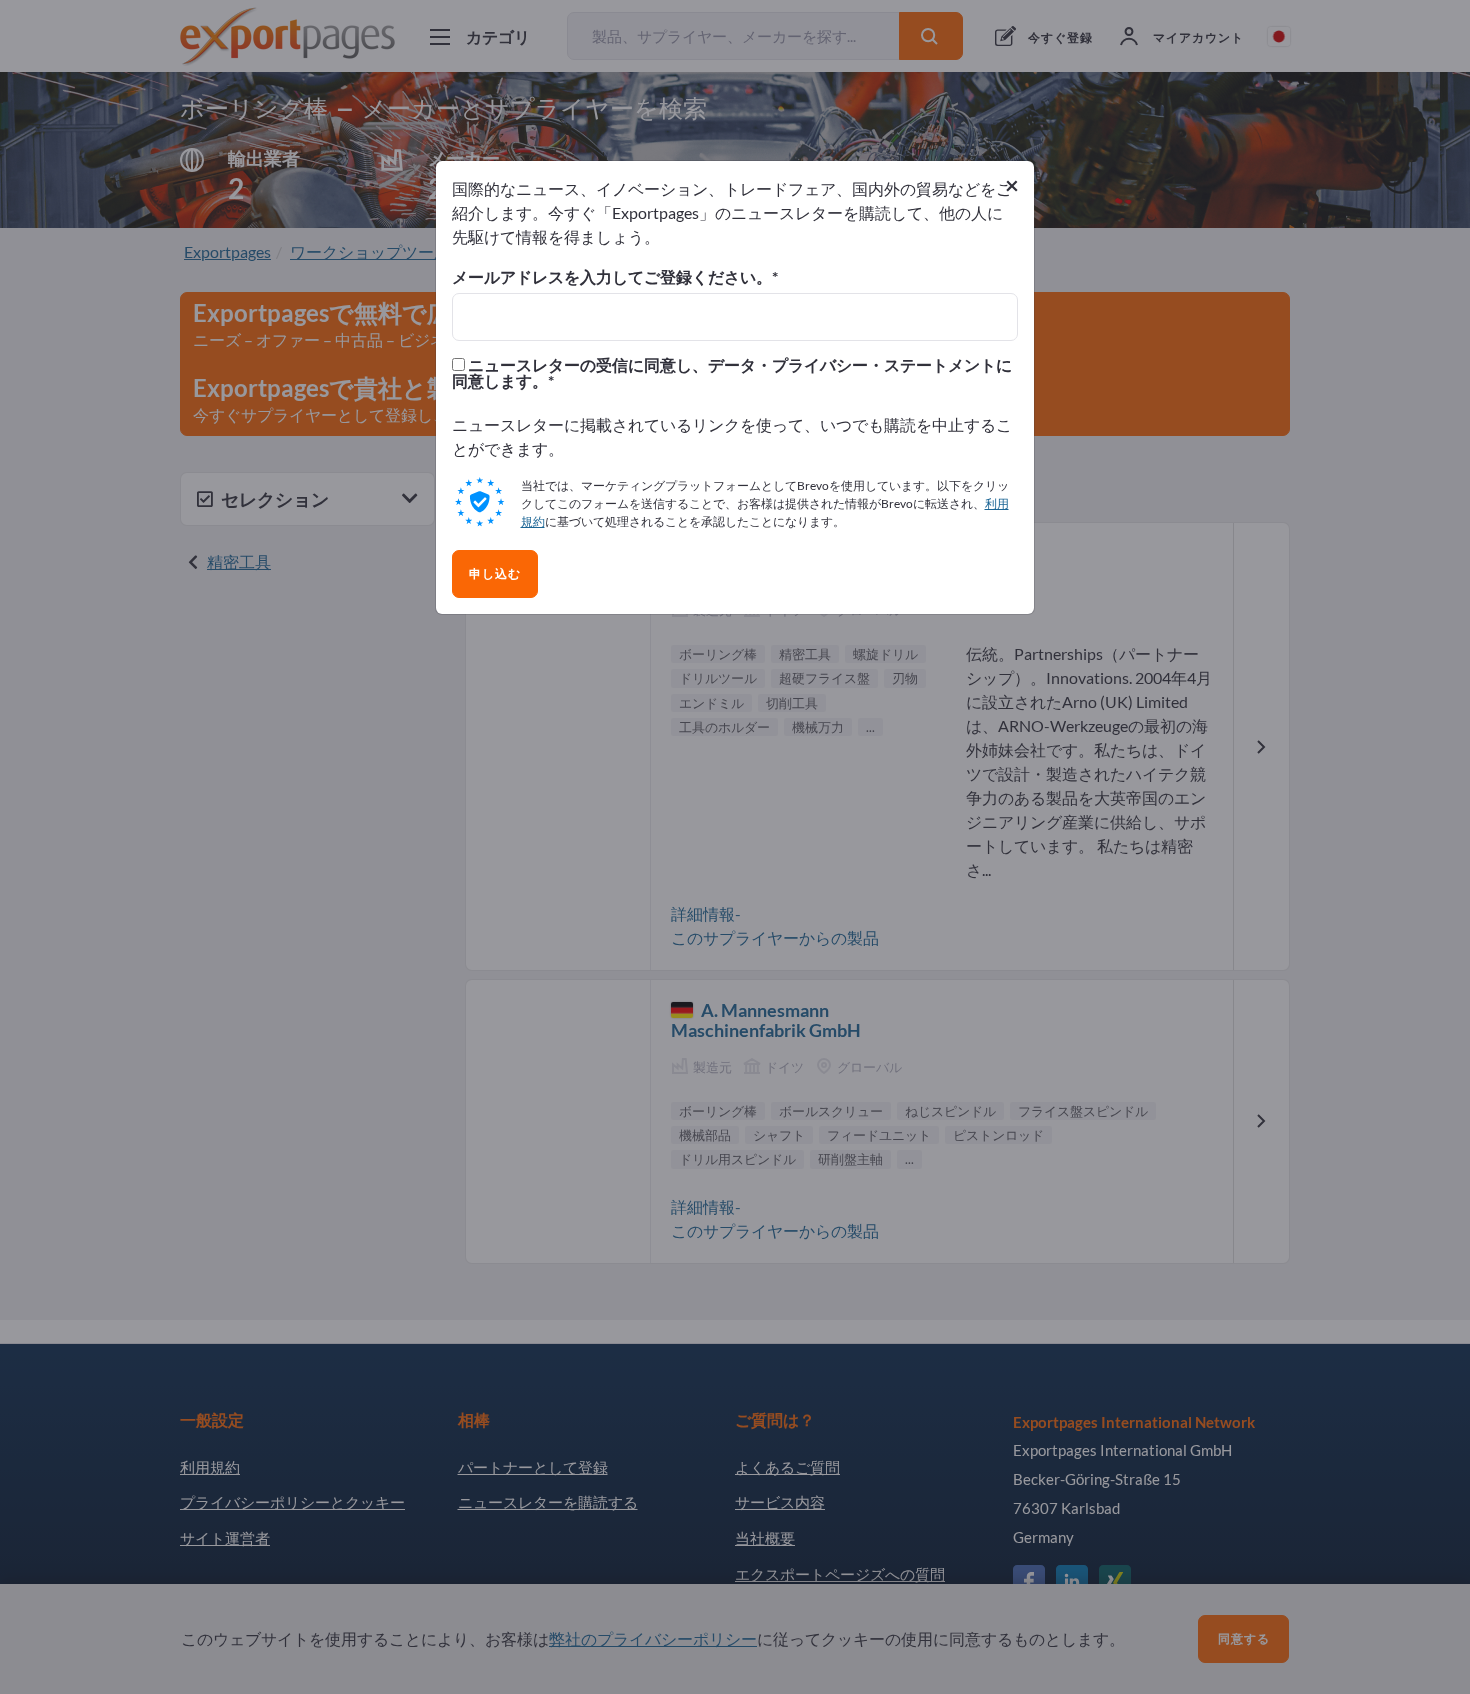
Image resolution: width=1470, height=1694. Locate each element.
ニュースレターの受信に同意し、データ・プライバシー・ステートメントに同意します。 (732, 373)
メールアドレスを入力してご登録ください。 (612, 277)
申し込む (495, 574)
